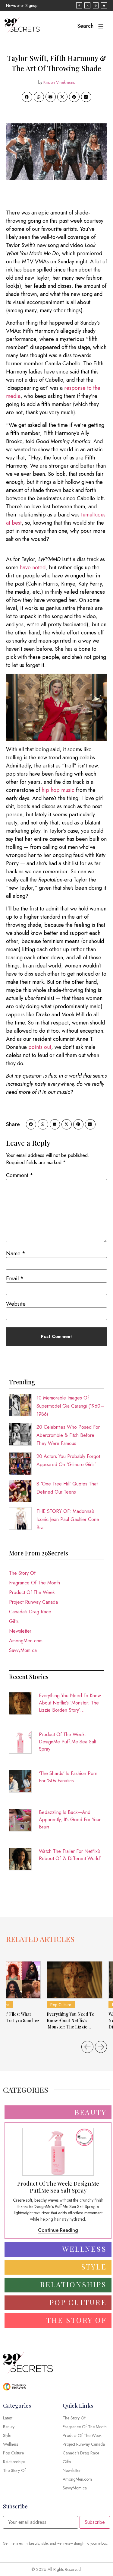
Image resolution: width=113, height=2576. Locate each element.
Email (15, 1278)
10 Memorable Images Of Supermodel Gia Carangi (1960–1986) (70, 1406)
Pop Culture (61, 2005)
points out (40, 1047)
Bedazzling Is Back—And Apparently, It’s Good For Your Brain (70, 1820)
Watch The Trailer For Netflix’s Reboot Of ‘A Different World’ (70, 1855)
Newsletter (20, 1631)
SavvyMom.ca (23, 1650)
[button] (27, 97)
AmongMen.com (26, 1641)
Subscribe (95, 2522)
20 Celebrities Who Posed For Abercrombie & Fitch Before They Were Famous (68, 1435)
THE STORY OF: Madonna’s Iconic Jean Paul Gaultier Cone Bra (68, 1519)
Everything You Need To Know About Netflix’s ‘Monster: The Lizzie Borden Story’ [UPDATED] (70, 1703)
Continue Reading (58, 2230)
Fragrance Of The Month (35, 1583)
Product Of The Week (32, 1592)
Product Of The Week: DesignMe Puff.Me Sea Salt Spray (67, 1742)
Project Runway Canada (33, 1602)
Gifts (14, 1621)
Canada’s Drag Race (30, 1612)
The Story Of (22, 1573)
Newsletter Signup (22, 5)
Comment (20, 1175)
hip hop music (58, 790)
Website (16, 1304)
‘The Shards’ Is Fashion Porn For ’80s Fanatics (68, 1777)
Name (16, 1253)
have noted (33, 567)
